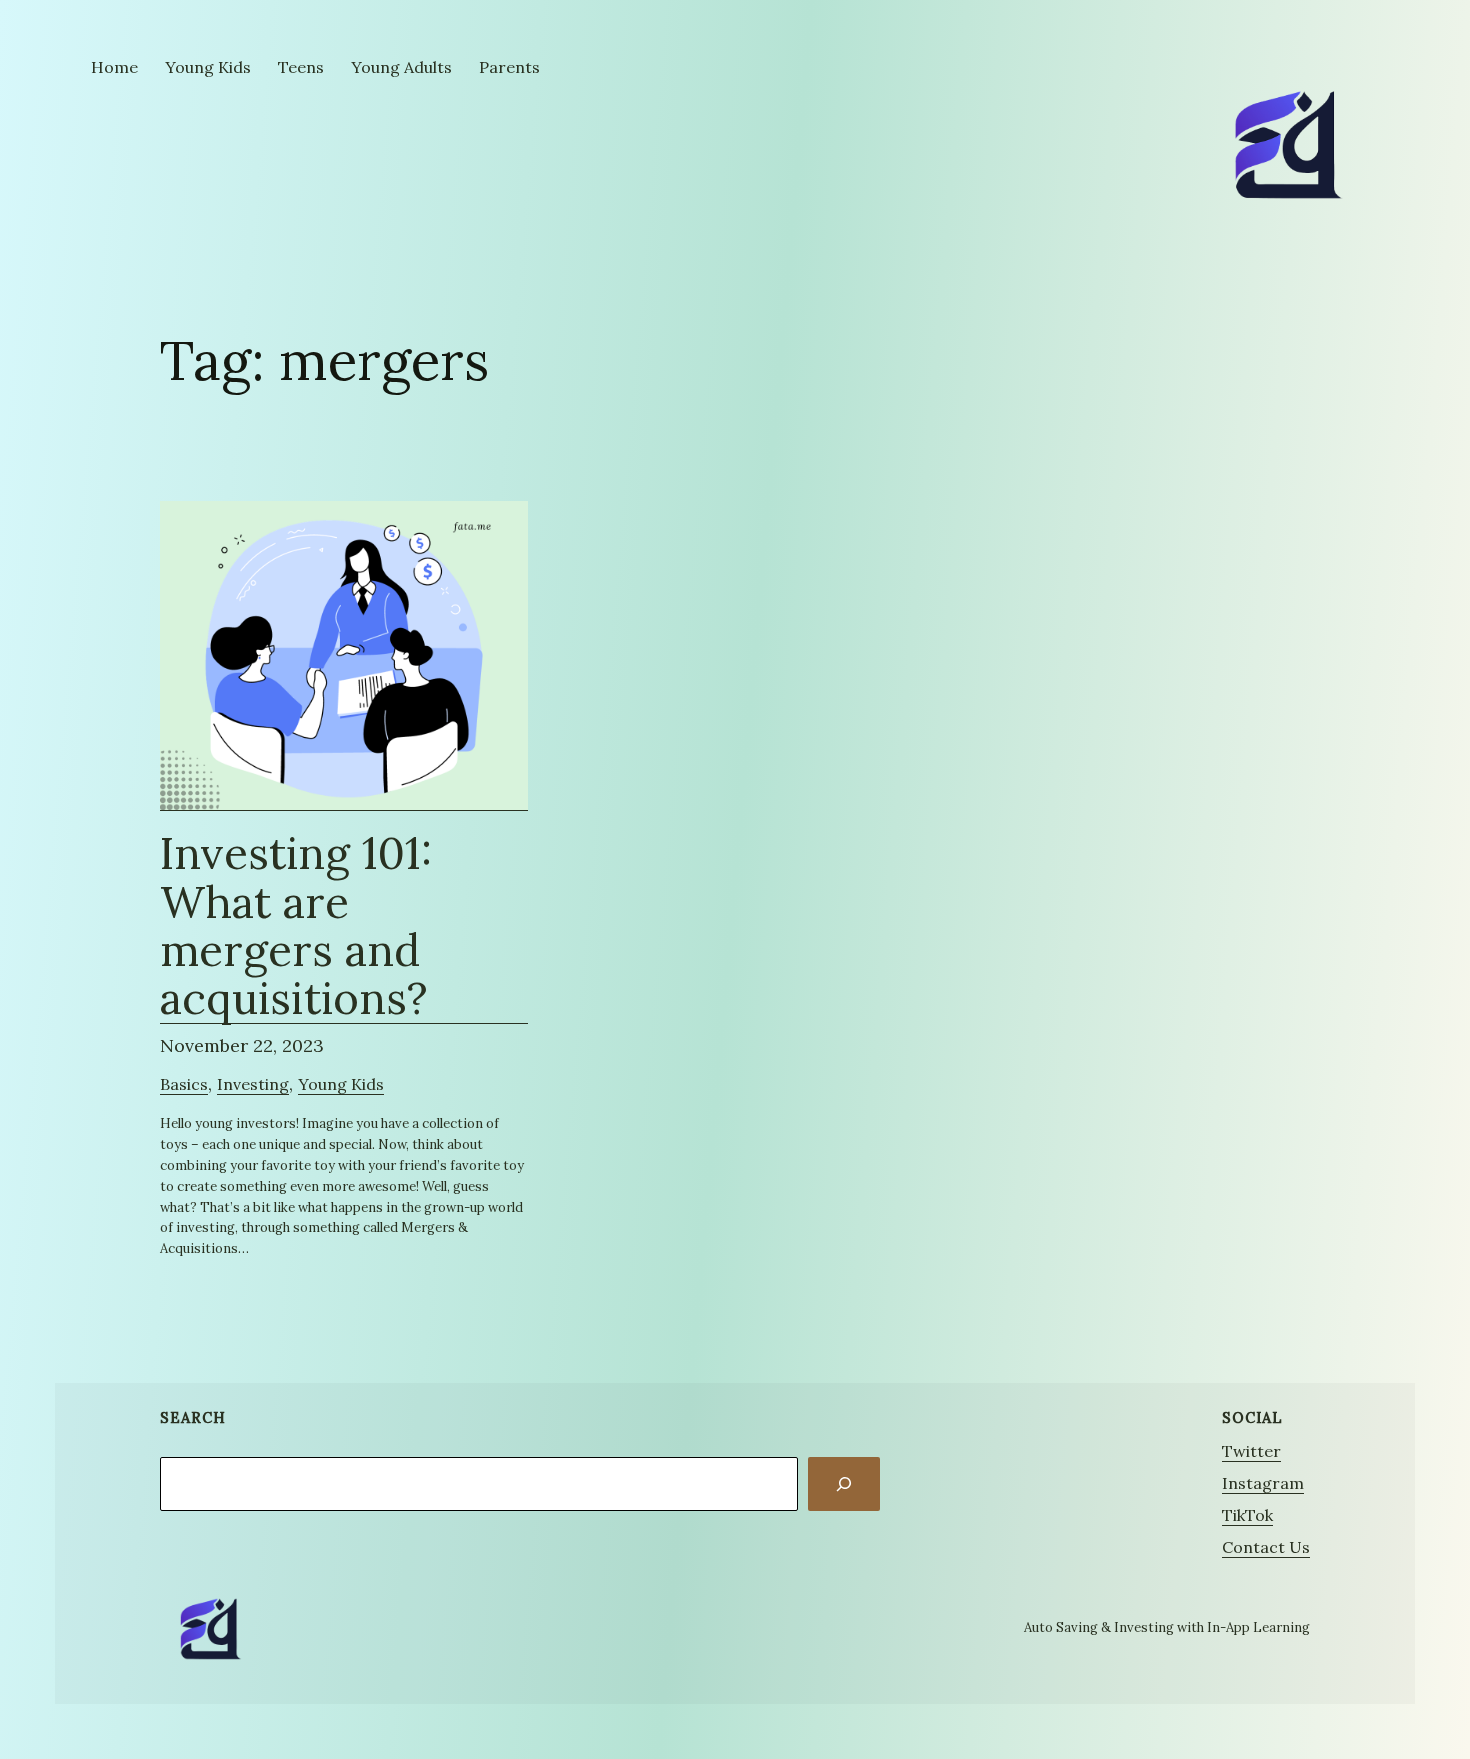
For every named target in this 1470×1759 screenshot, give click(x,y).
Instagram (1263, 1483)
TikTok (1247, 1515)
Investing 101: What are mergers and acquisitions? (296, 926)
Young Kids (341, 1084)
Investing (253, 1084)
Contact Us (1266, 1547)
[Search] (844, 1484)
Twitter (1251, 1451)
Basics (184, 1084)
